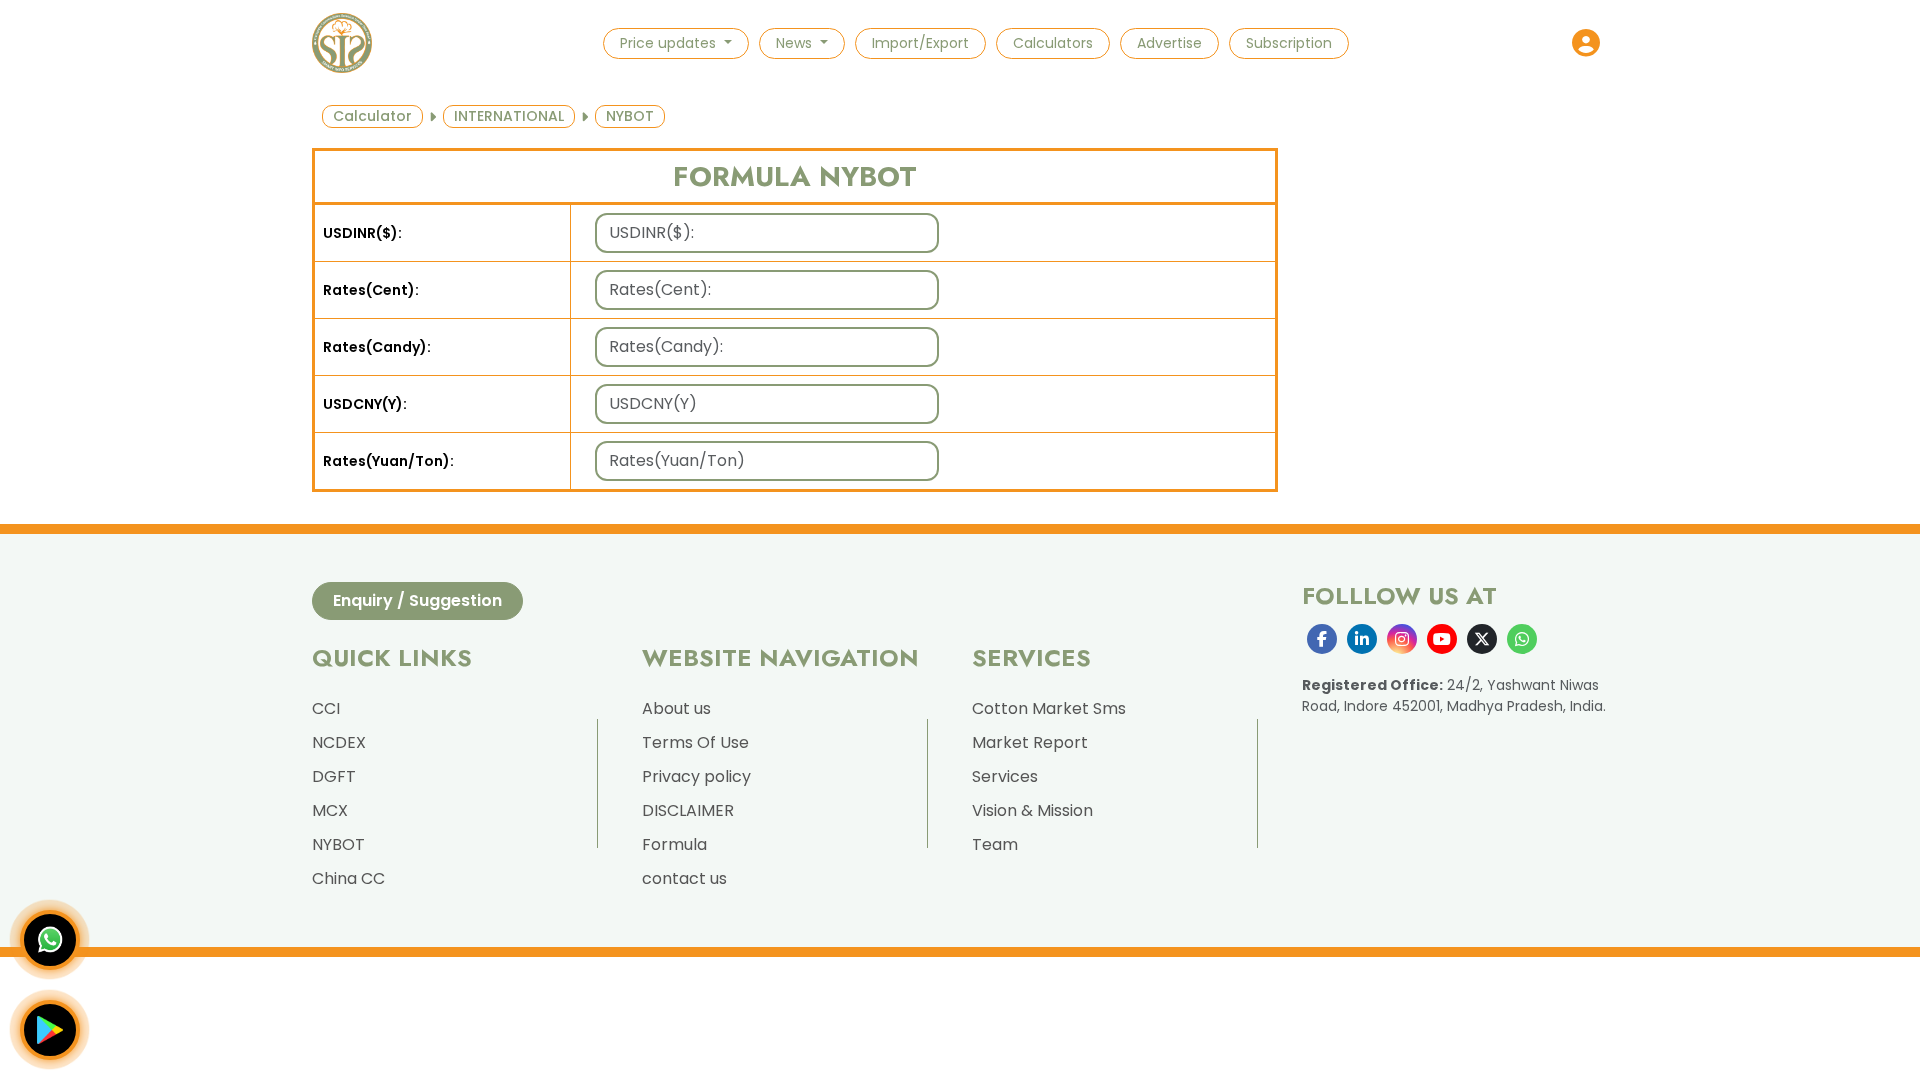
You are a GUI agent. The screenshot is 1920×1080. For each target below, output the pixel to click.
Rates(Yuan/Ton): (388, 461)
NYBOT (338, 844)
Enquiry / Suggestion (417, 600)
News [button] (796, 43)
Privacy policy (696, 776)
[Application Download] (50, 1030)
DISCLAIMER (688, 810)
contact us (684, 878)
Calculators (1053, 43)
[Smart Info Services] (342, 43)
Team (995, 844)
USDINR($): (362, 233)
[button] (1586, 43)
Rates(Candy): (377, 347)
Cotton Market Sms (1049, 708)
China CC (348, 878)
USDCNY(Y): (365, 404)
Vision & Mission (1032, 810)
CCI (326, 708)
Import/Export (920, 43)
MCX (330, 810)
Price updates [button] (670, 43)
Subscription (1289, 43)
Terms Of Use (695, 742)
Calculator (372, 116)
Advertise (1169, 43)
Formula (674, 844)
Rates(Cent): (371, 290)
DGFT (334, 776)
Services (1005, 776)
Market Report (1030, 742)
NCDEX (339, 742)
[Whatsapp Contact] (50, 940)
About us (676, 708)
